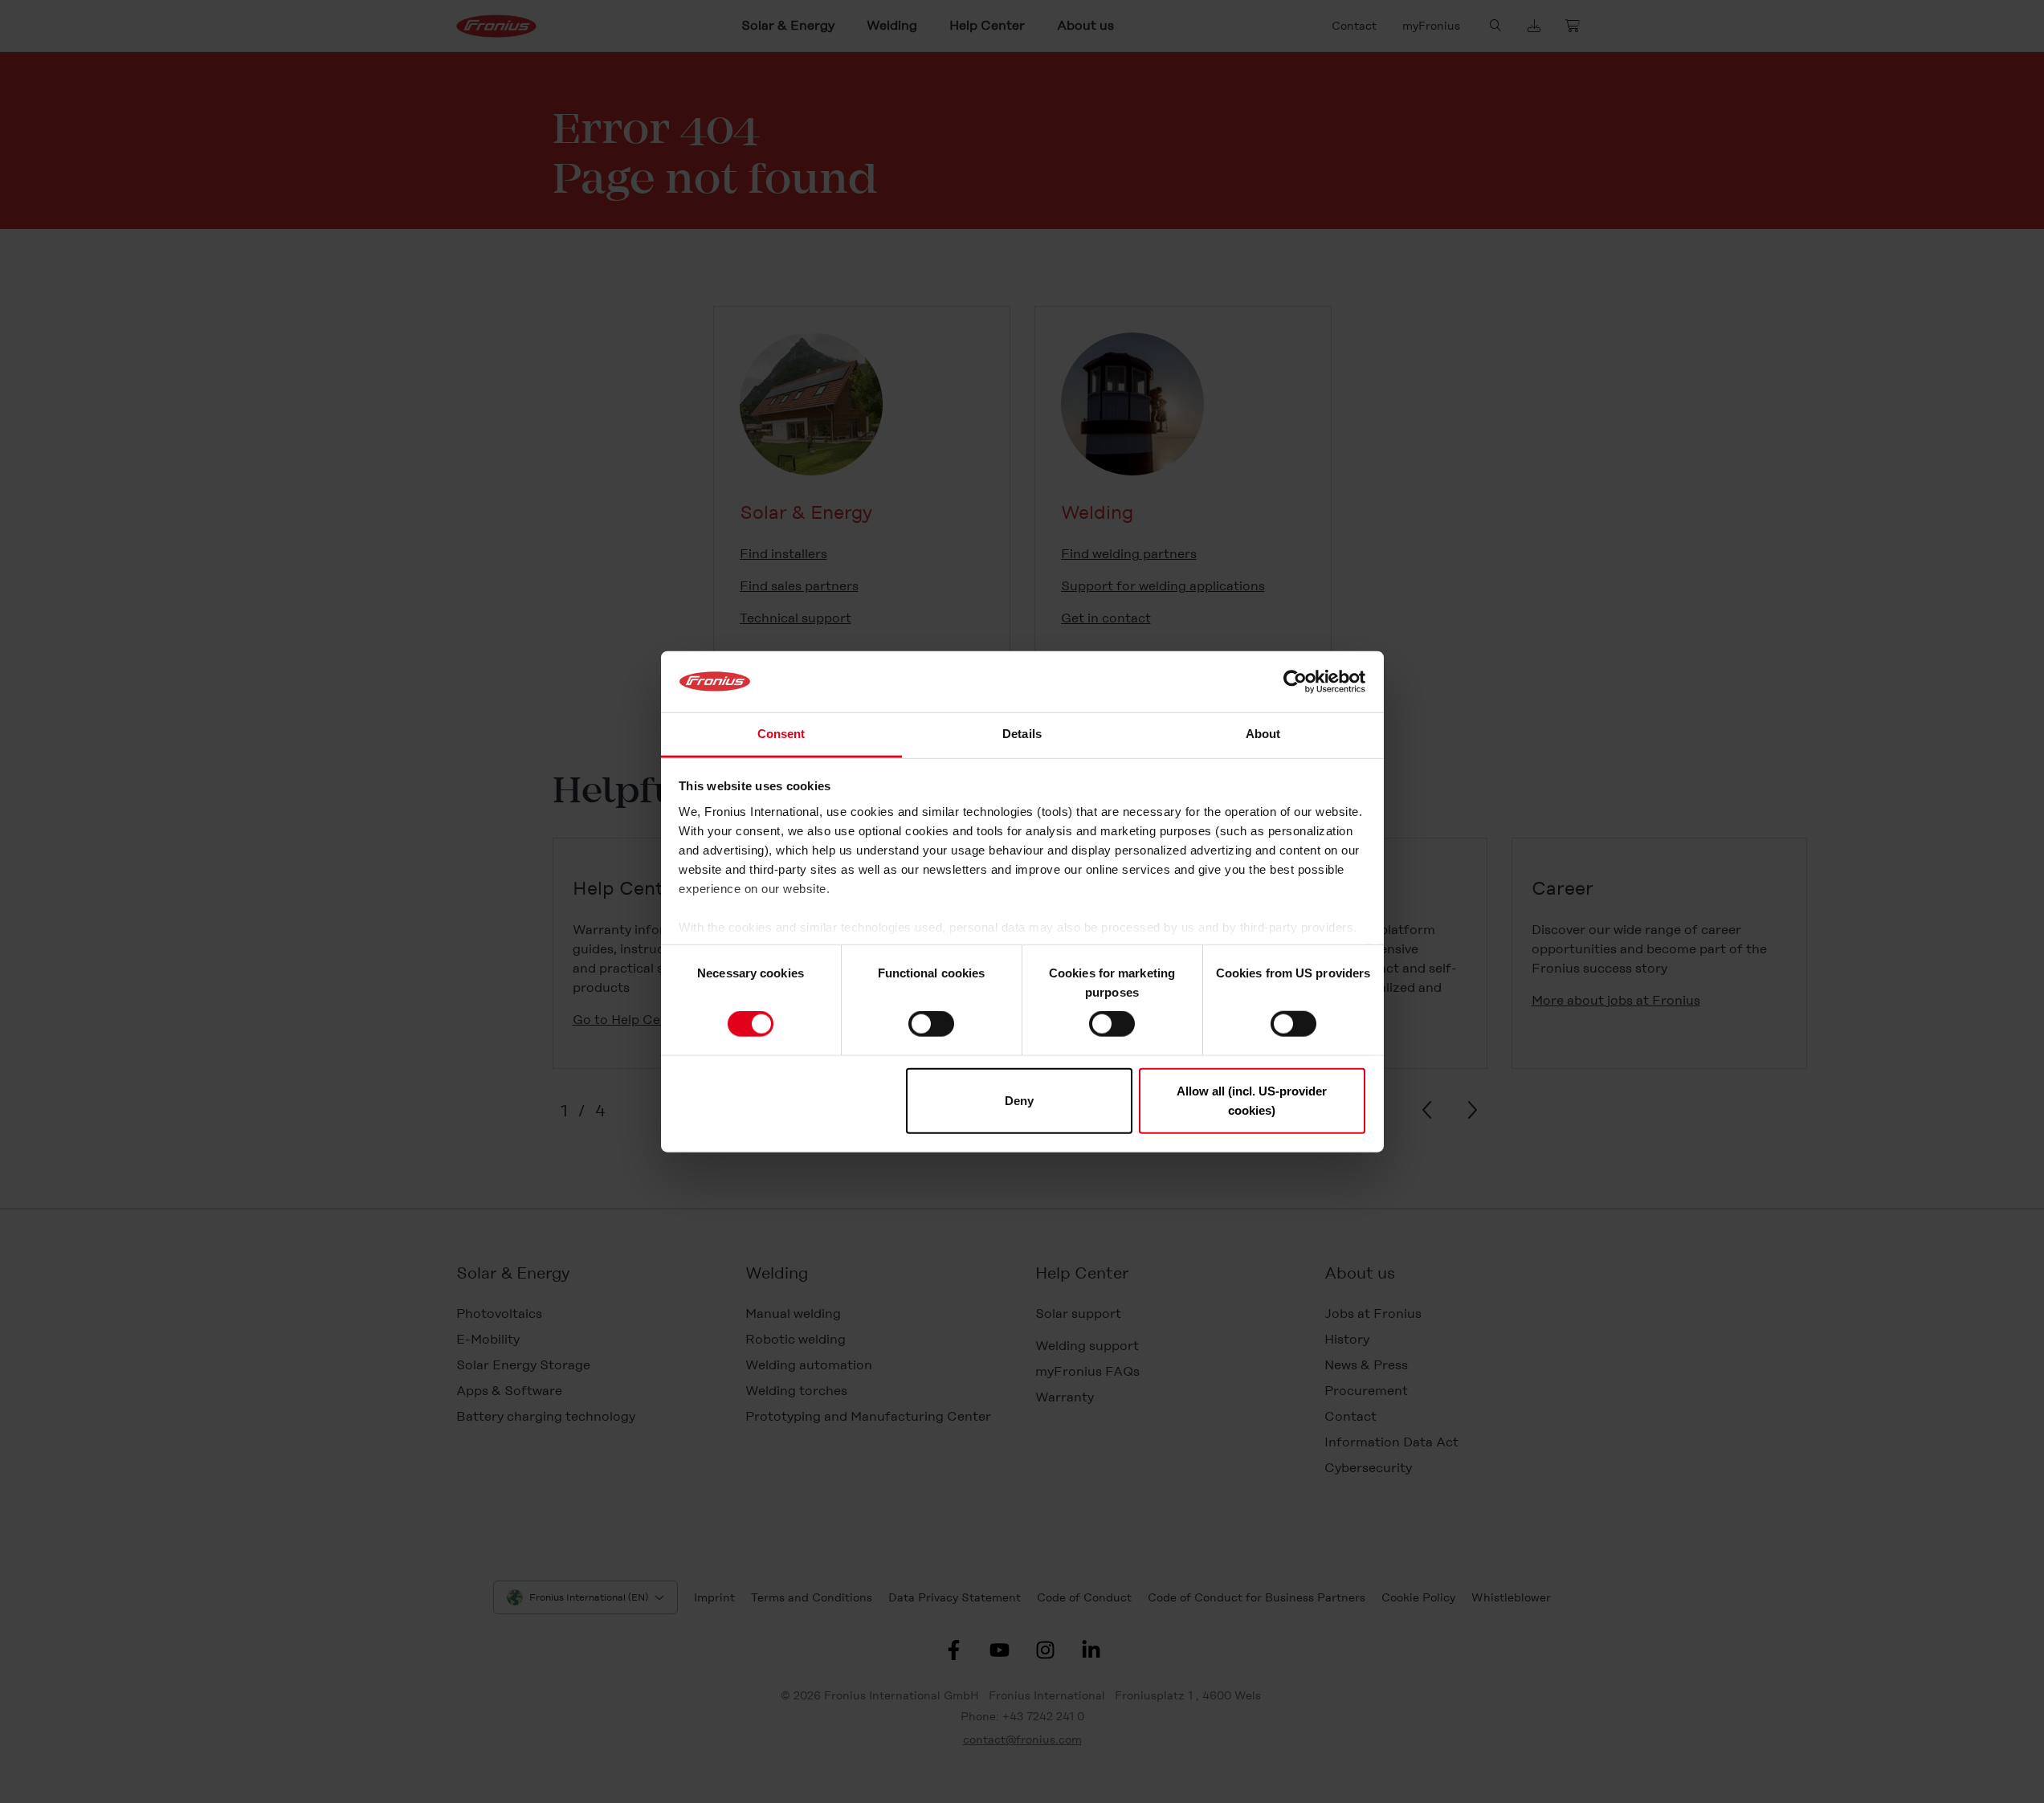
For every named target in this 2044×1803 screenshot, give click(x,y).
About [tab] (1263, 734)
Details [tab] (1022, 734)
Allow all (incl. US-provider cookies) (1252, 1100)
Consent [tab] (781, 734)
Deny (1019, 1100)
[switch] (931, 1024)
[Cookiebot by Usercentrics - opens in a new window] (1295, 682)
